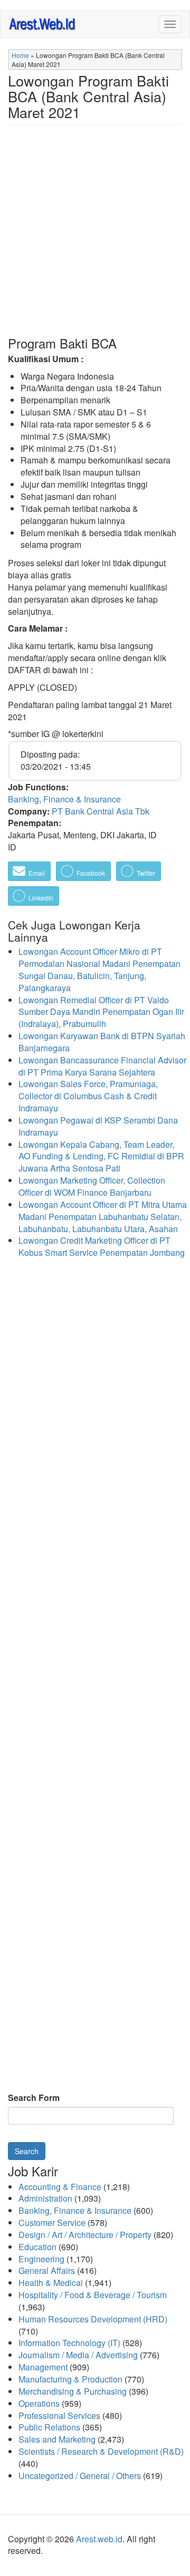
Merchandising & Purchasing (73, 2391)
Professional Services (59, 2415)
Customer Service (52, 2222)
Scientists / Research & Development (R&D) (101, 2451)
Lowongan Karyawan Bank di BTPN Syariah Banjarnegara (102, 1042)
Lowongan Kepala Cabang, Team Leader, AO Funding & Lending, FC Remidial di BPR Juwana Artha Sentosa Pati (101, 1156)
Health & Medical (51, 2283)
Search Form (34, 2098)
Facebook (90, 873)
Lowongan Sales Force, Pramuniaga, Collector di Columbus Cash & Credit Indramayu (88, 1096)
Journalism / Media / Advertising (78, 2355)
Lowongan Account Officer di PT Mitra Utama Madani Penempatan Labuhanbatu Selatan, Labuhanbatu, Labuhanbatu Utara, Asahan (103, 1217)
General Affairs (47, 2270)
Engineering (41, 2259)
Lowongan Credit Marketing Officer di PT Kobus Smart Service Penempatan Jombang (102, 1246)
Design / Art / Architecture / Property (85, 2235)
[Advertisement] (95, 239)
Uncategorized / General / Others (80, 2476)
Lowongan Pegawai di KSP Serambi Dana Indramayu (98, 1126)
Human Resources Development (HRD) (93, 2319)
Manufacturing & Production (70, 2379)
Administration (45, 2198)
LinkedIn (40, 898)
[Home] (43, 23)
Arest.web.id (99, 2539)
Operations (39, 2403)
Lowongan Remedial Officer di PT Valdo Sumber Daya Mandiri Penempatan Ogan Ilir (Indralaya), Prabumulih (101, 1012)
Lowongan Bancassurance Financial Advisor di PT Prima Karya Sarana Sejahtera (102, 1066)
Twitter (145, 873)
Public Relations (49, 2427)
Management (43, 2367)
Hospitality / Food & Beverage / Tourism (93, 2295)
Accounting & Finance (60, 2187)
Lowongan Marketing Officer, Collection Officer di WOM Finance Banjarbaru (92, 1186)
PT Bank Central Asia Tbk (101, 811)
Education (37, 2247)
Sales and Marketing (57, 2439)
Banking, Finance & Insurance (64, 799)
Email (36, 873)
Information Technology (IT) (69, 2343)
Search (27, 2151)
